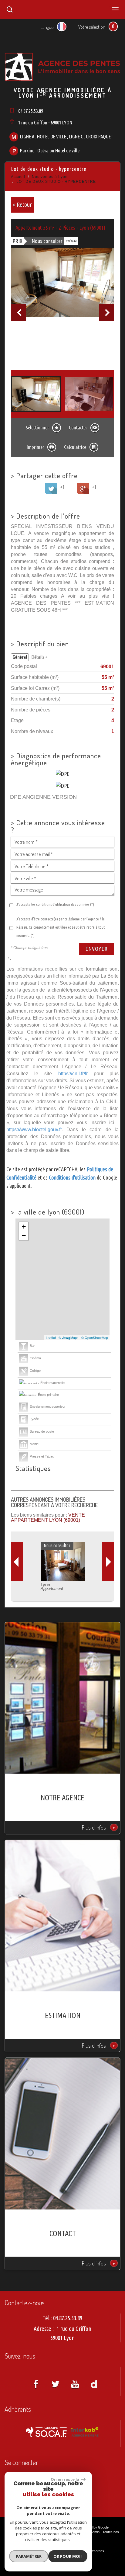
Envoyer (96, 949)
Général (20, 657)
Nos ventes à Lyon (50, 177)
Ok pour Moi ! (68, 2556)
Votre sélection (92, 27)
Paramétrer (29, 2556)
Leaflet (51, 1337)
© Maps (69, 1337)
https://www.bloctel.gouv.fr (34, 1129)
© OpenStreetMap (95, 1337)
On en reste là (65, 2479)
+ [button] (24, 1227)
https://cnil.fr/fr (73, 1073)
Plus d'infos (99, 1827)
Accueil (18, 177)
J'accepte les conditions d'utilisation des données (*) (55, 904)
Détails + (39, 657)
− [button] (24, 1236)
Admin (95, 2532)
